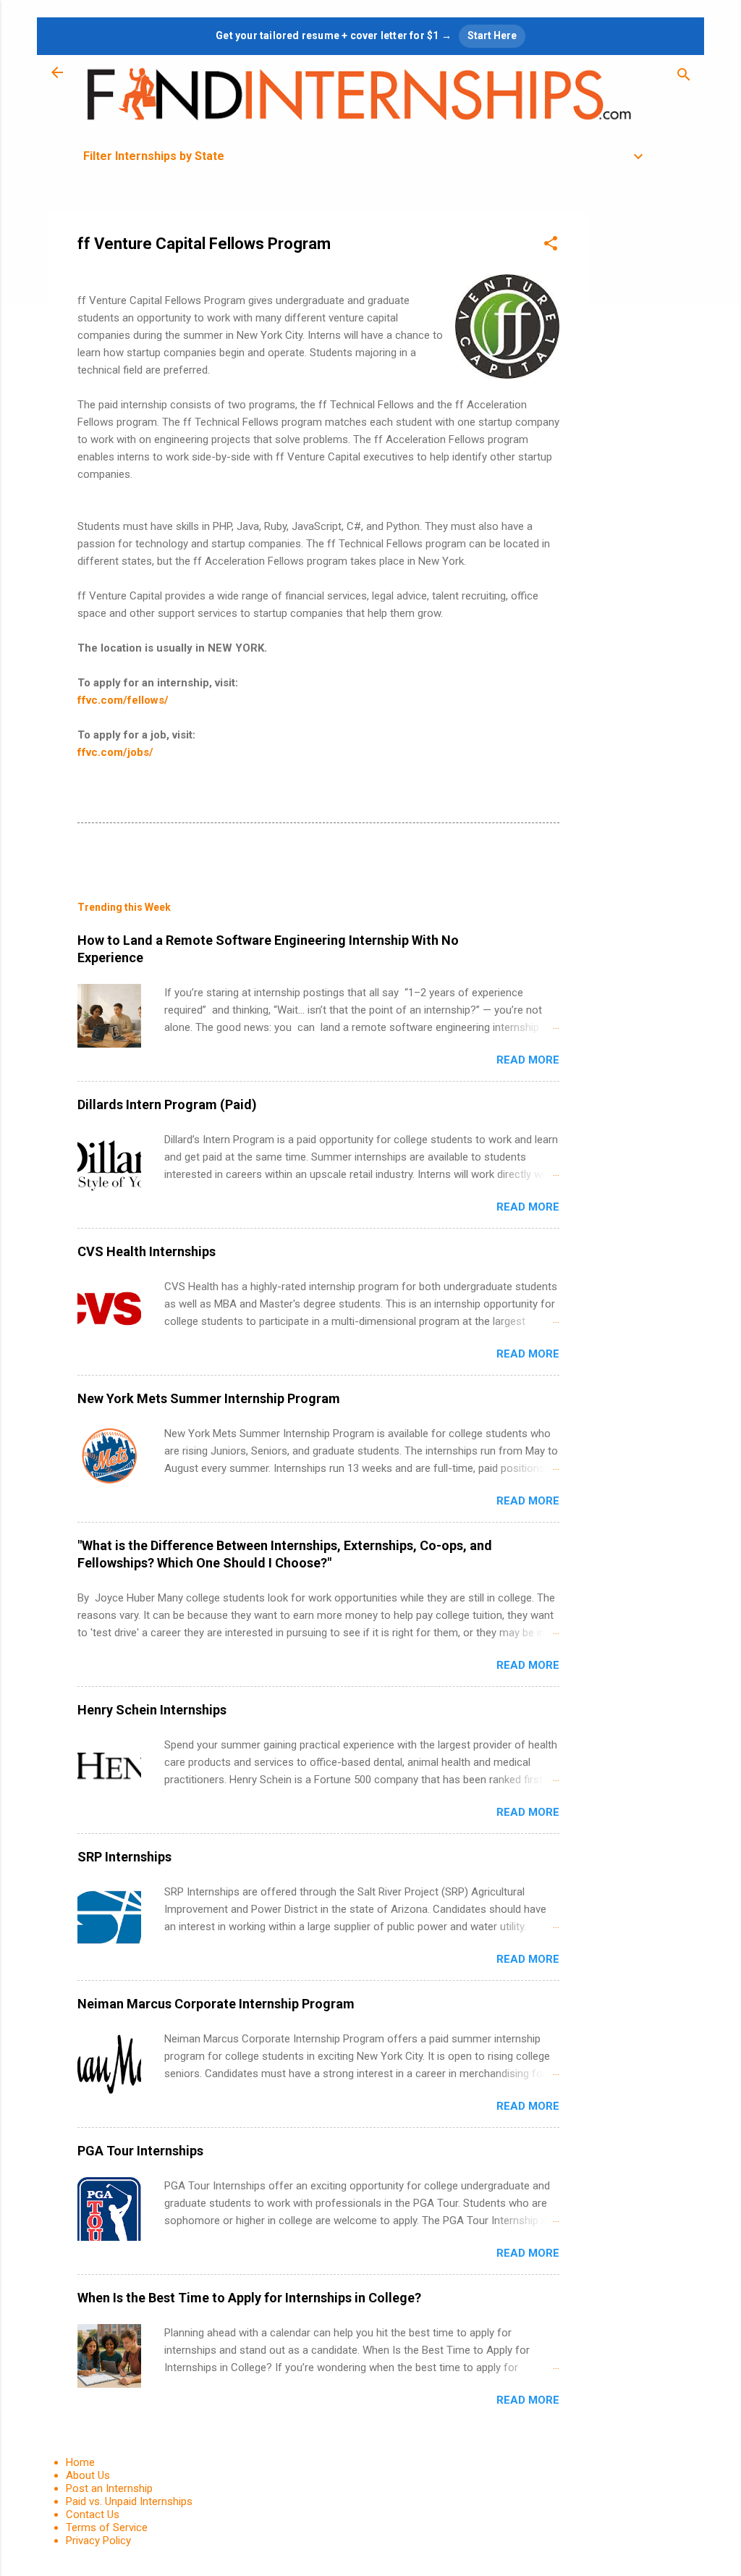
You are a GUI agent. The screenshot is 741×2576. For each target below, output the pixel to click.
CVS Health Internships (147, 1251)
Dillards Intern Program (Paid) (167, 1104)
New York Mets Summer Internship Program (209, 1398)
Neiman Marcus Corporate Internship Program (216, 2004)
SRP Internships (124, 1857)
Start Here (492, 35)
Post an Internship (109, 2488)
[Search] (684, 77)
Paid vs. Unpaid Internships (129, 2501)
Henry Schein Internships (152, 1710)
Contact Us (93, 2514)
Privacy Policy (98, 2541)
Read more (528, 1060)
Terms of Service (107, 2527)
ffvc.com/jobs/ (115, 752)
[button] (551, 246)
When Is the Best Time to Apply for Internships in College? (249, 2298)
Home (80, 2462)
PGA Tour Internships (140, 2151)
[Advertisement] (646, 430)
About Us (88, 2475)
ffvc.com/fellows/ (123, 700)
